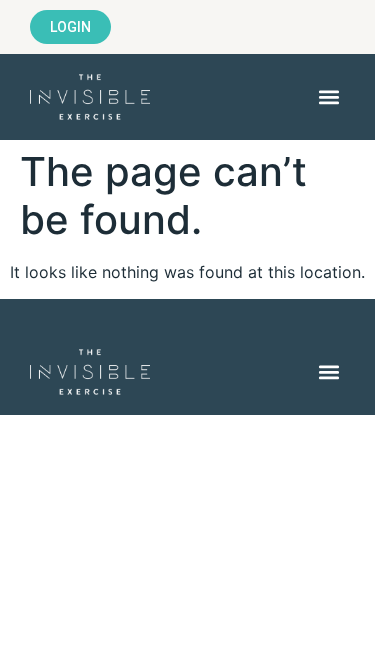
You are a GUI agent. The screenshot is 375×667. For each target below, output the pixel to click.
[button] (328, 97)
